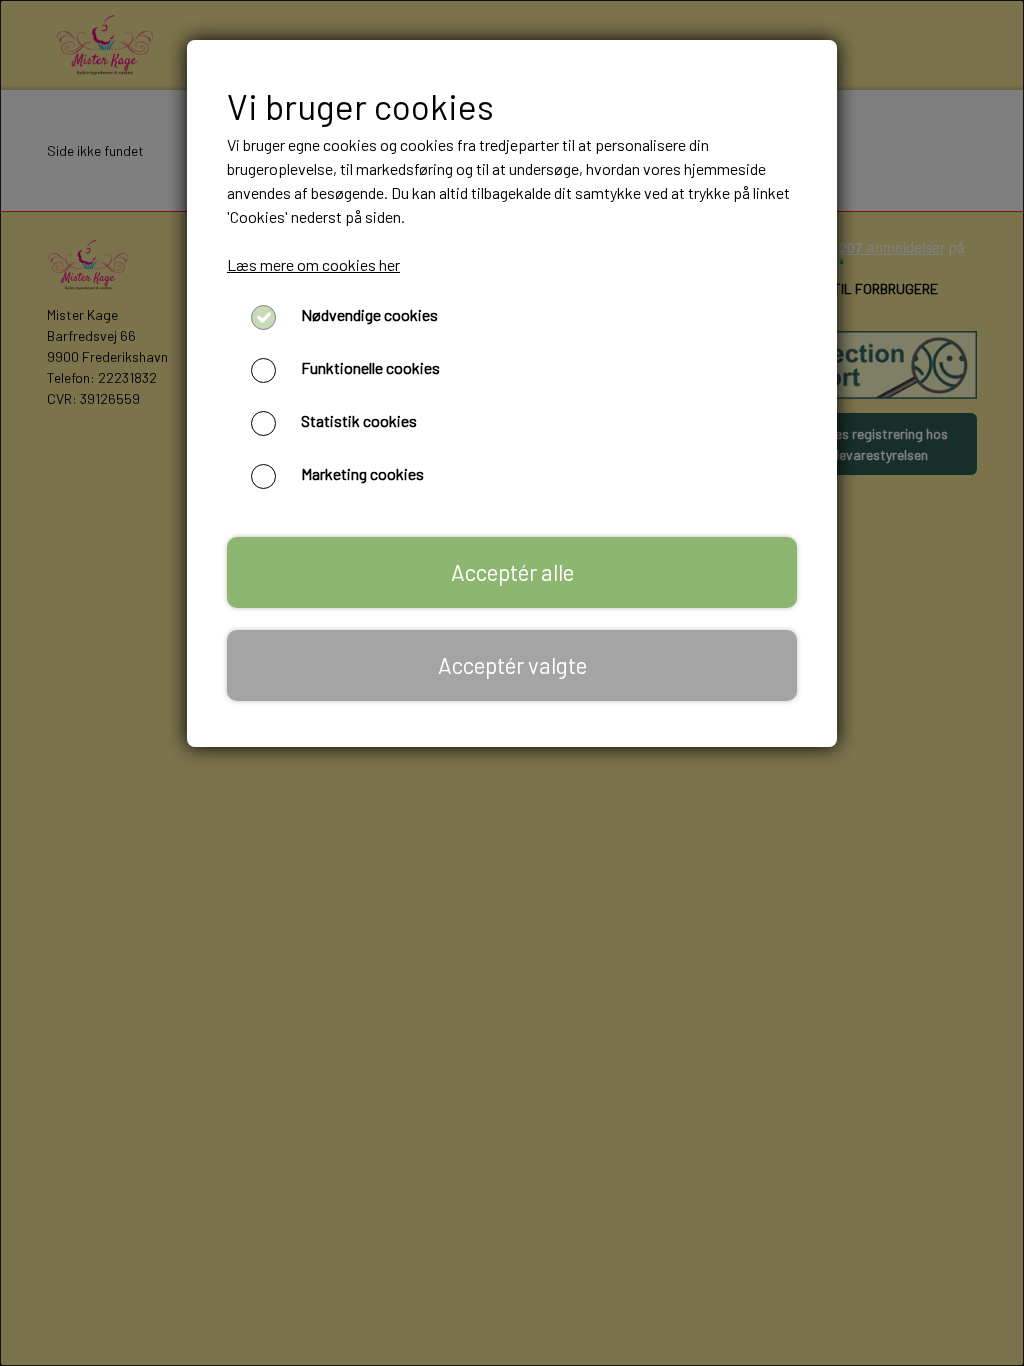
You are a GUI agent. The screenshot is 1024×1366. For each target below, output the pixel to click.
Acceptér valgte (512, 665)
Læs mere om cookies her (313, 264)
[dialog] (512, 683)
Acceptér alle (512, 572)
